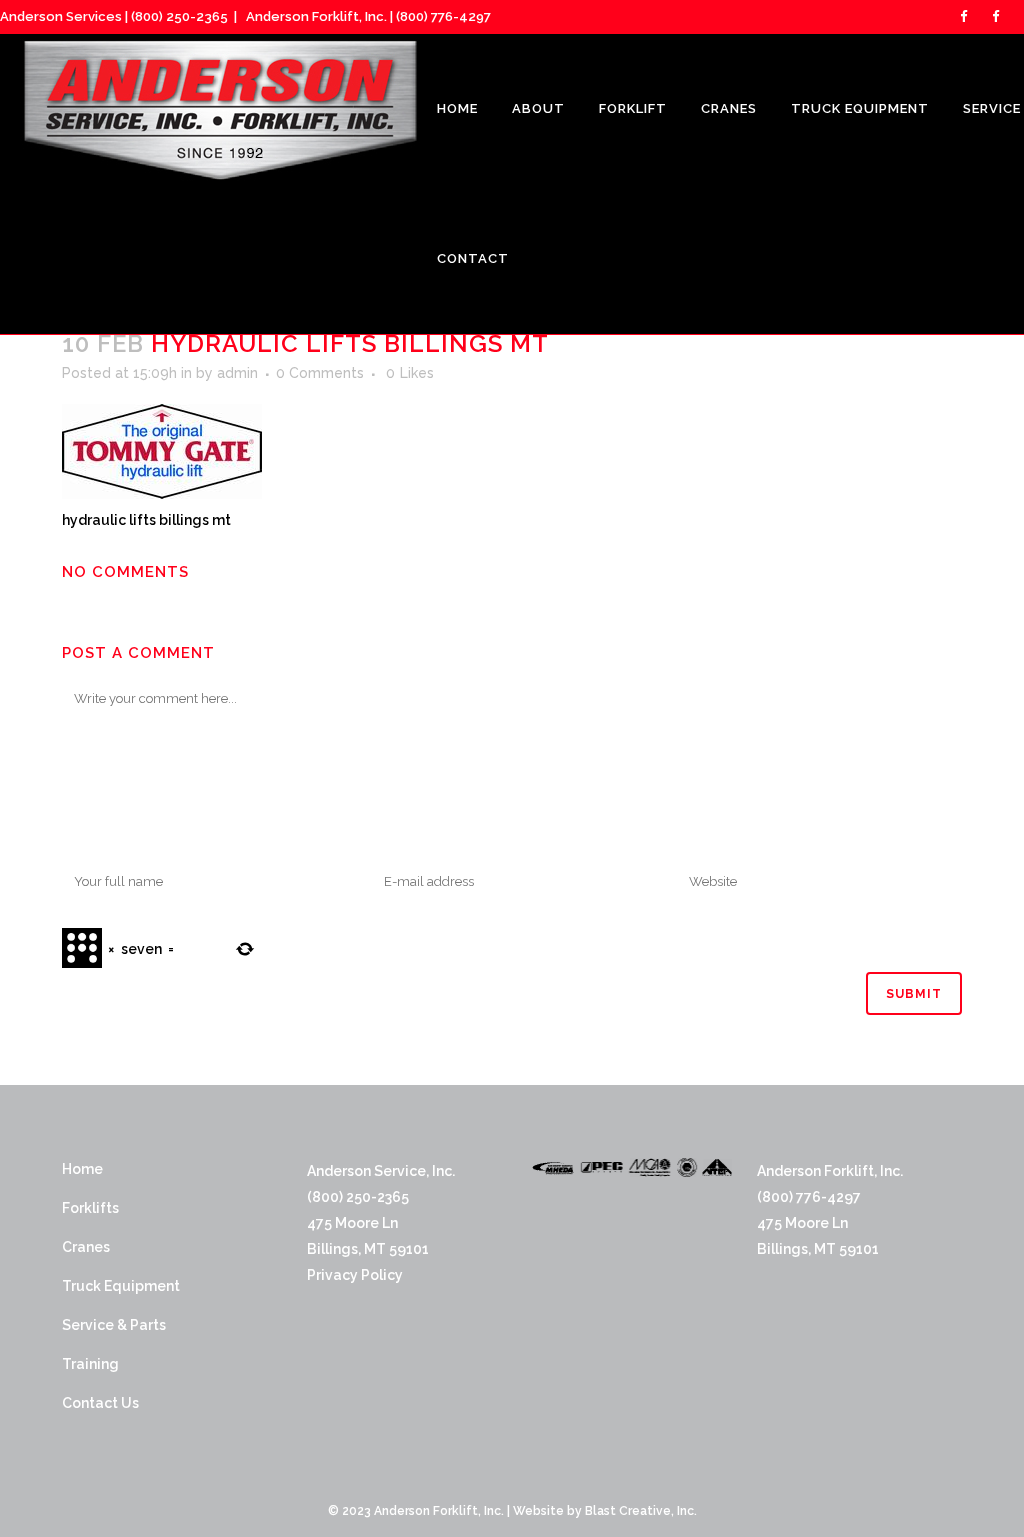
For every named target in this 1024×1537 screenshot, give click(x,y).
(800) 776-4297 (443, 16)
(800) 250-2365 (179, 16)
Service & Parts (114, 1325)
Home (82, 1169)
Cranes (86, 1247)
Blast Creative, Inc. (641, 1511)
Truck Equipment (121, 1286)
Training (90, 1364)
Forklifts (90, 1208)
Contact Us (100, 1403)
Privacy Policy (355, 1275)
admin (237, 373)
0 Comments (320, 373)
